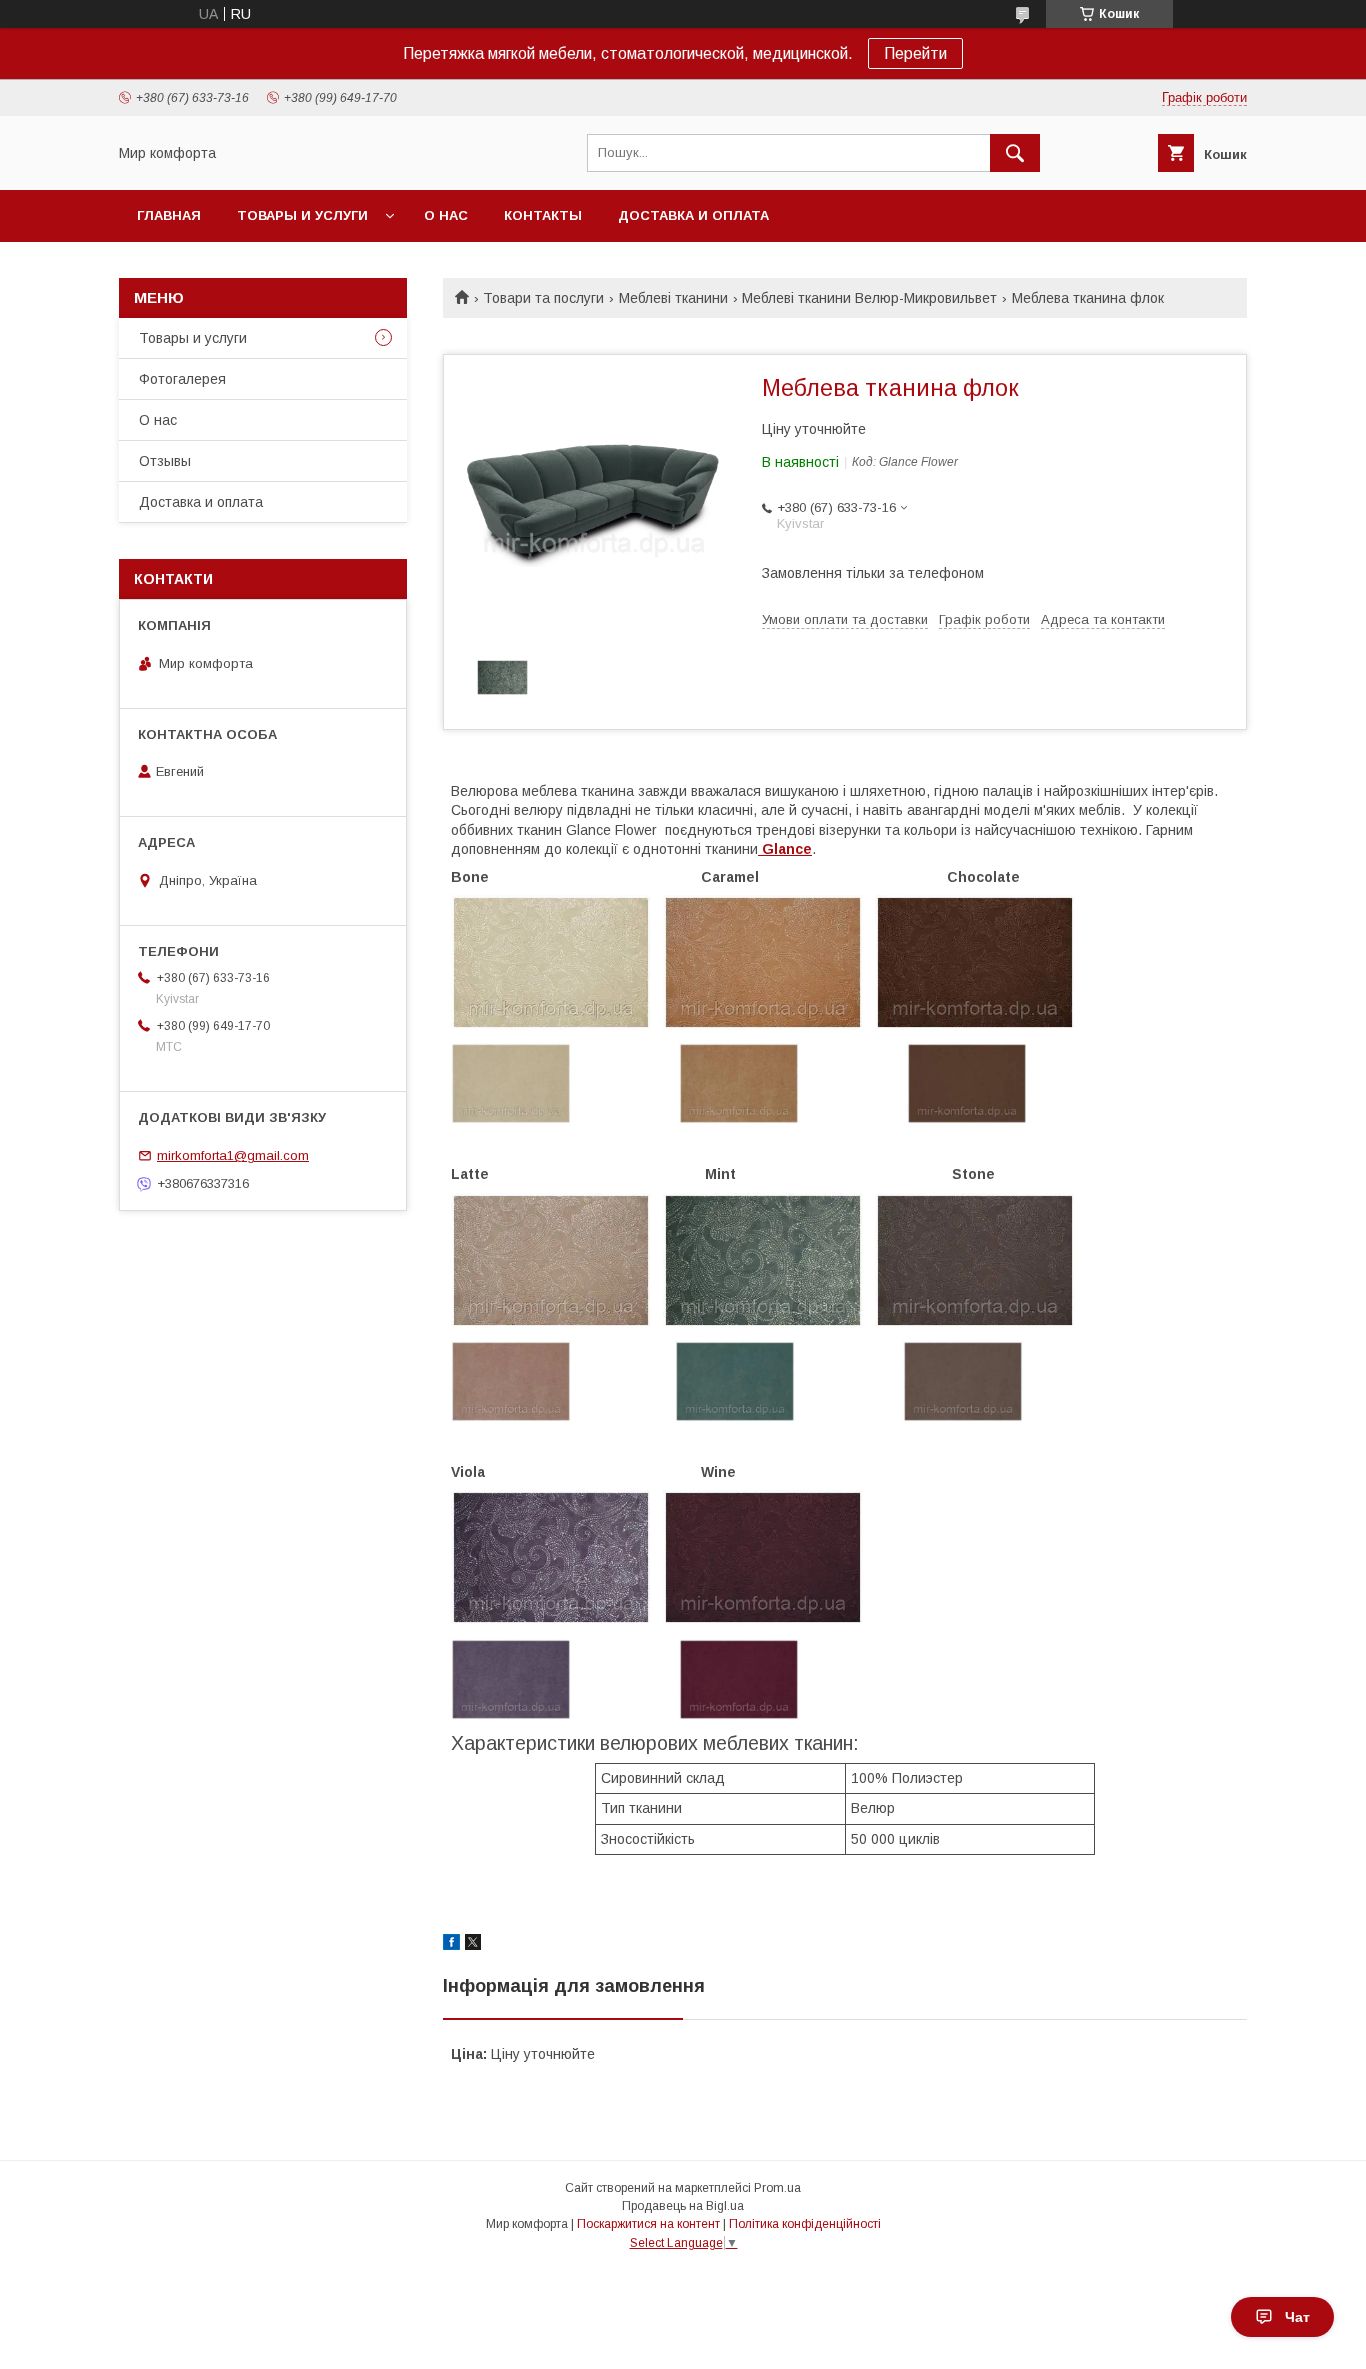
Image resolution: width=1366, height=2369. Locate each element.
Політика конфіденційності (805, 2224)
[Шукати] (1015, 153)
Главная (169, 215)
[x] (473, 1945)
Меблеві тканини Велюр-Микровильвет (869, 298)
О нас (446, 215)
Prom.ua (777, 2188)
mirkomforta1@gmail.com (233, 1155)
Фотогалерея (182, 379)
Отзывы (165, 461)
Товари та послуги (543, 298)
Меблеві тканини (673, 298)
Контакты (543, 215)
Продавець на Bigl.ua (683, 2206)
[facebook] (451, 1945)
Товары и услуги (302, 215)
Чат (1297, 2317)
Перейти (915, 53)
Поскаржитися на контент (648, 2224)
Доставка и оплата (693, 215)
